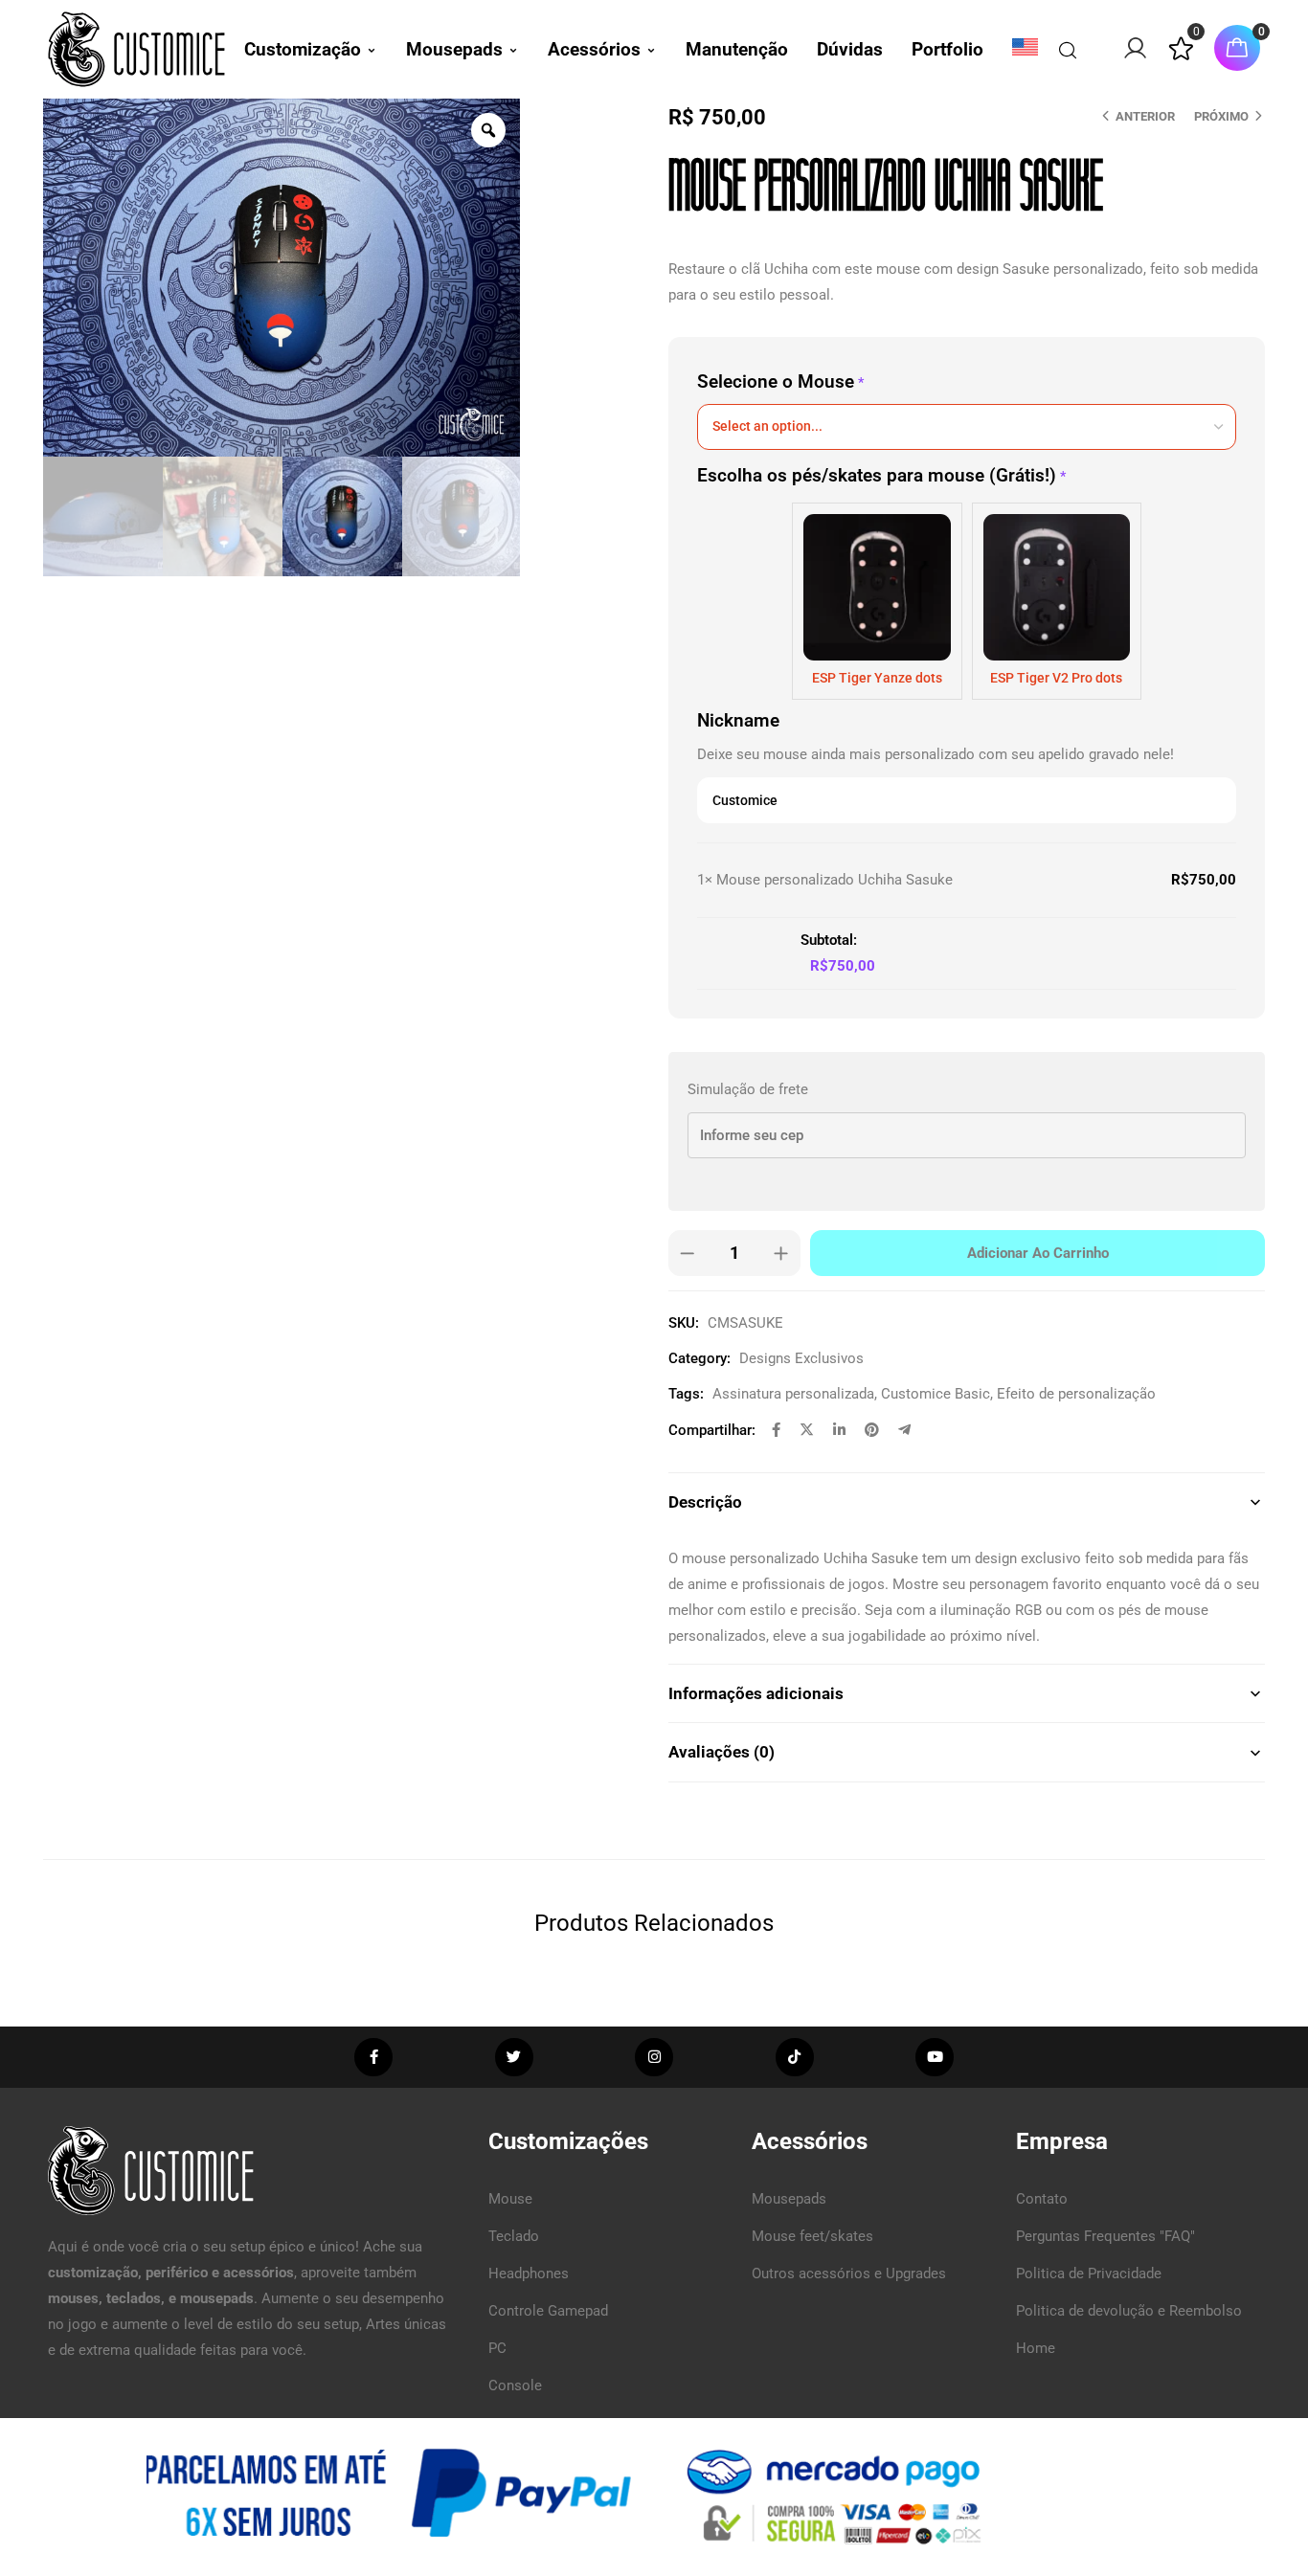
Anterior (1145, 116)
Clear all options (749, 940)
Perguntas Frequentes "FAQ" (1105, 2236)
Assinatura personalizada (793, 1394)
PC (497, 2348)
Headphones (529, 2274)
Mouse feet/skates (812, 2236)
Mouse (510, 2199)
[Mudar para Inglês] (1025, 47)
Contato (1042, 2199)
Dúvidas (850, 49)
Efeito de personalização (1076, 1394)
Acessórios (594, 49)
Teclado (514, 2236)
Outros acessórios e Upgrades (849, 2274)
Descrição (705, 1502)
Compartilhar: (712, 1430)
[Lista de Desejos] (1181, 56)
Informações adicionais (756, 1693)
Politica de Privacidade (1089, 2274)
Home (1036, 2348)
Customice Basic (936, 1394)
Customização (303, 49)
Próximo (1221, 116)
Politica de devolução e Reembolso (1129, 2311)
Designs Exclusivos (801, 1358)
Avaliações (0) (722, 1752)
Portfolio (947, 49)
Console (515, 2386)
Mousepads (454, 49)
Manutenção (737, 49)
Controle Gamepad (548, 2311)
